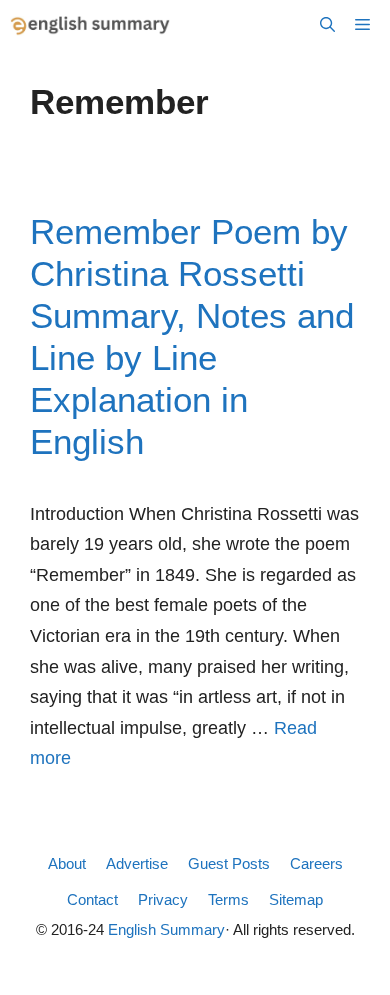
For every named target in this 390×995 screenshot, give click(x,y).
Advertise (137, 863)
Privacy (163, 899)
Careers (316, 863)
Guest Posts (229, 863)
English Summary (166, 929)
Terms (228, 899)
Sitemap (296, 899)
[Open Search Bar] (327, 25)
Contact (92, 899)
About (67, 863)
